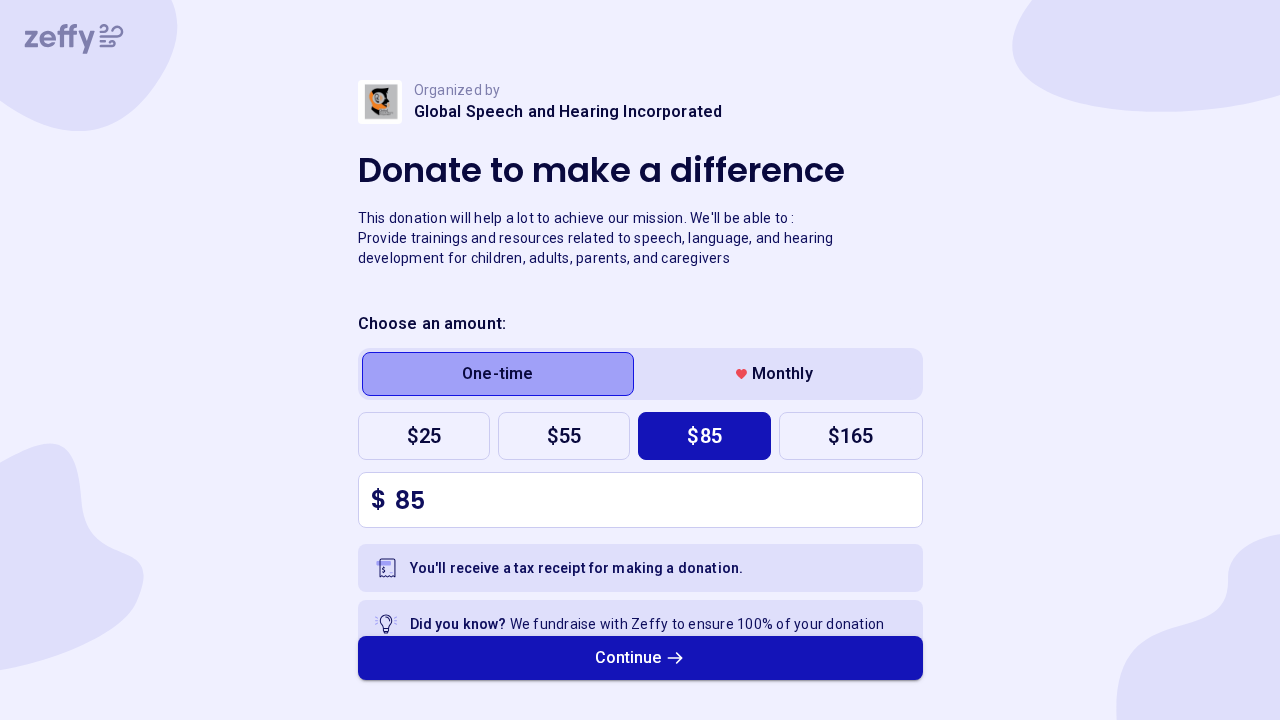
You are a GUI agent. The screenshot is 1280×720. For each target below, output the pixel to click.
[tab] (498, 374)
